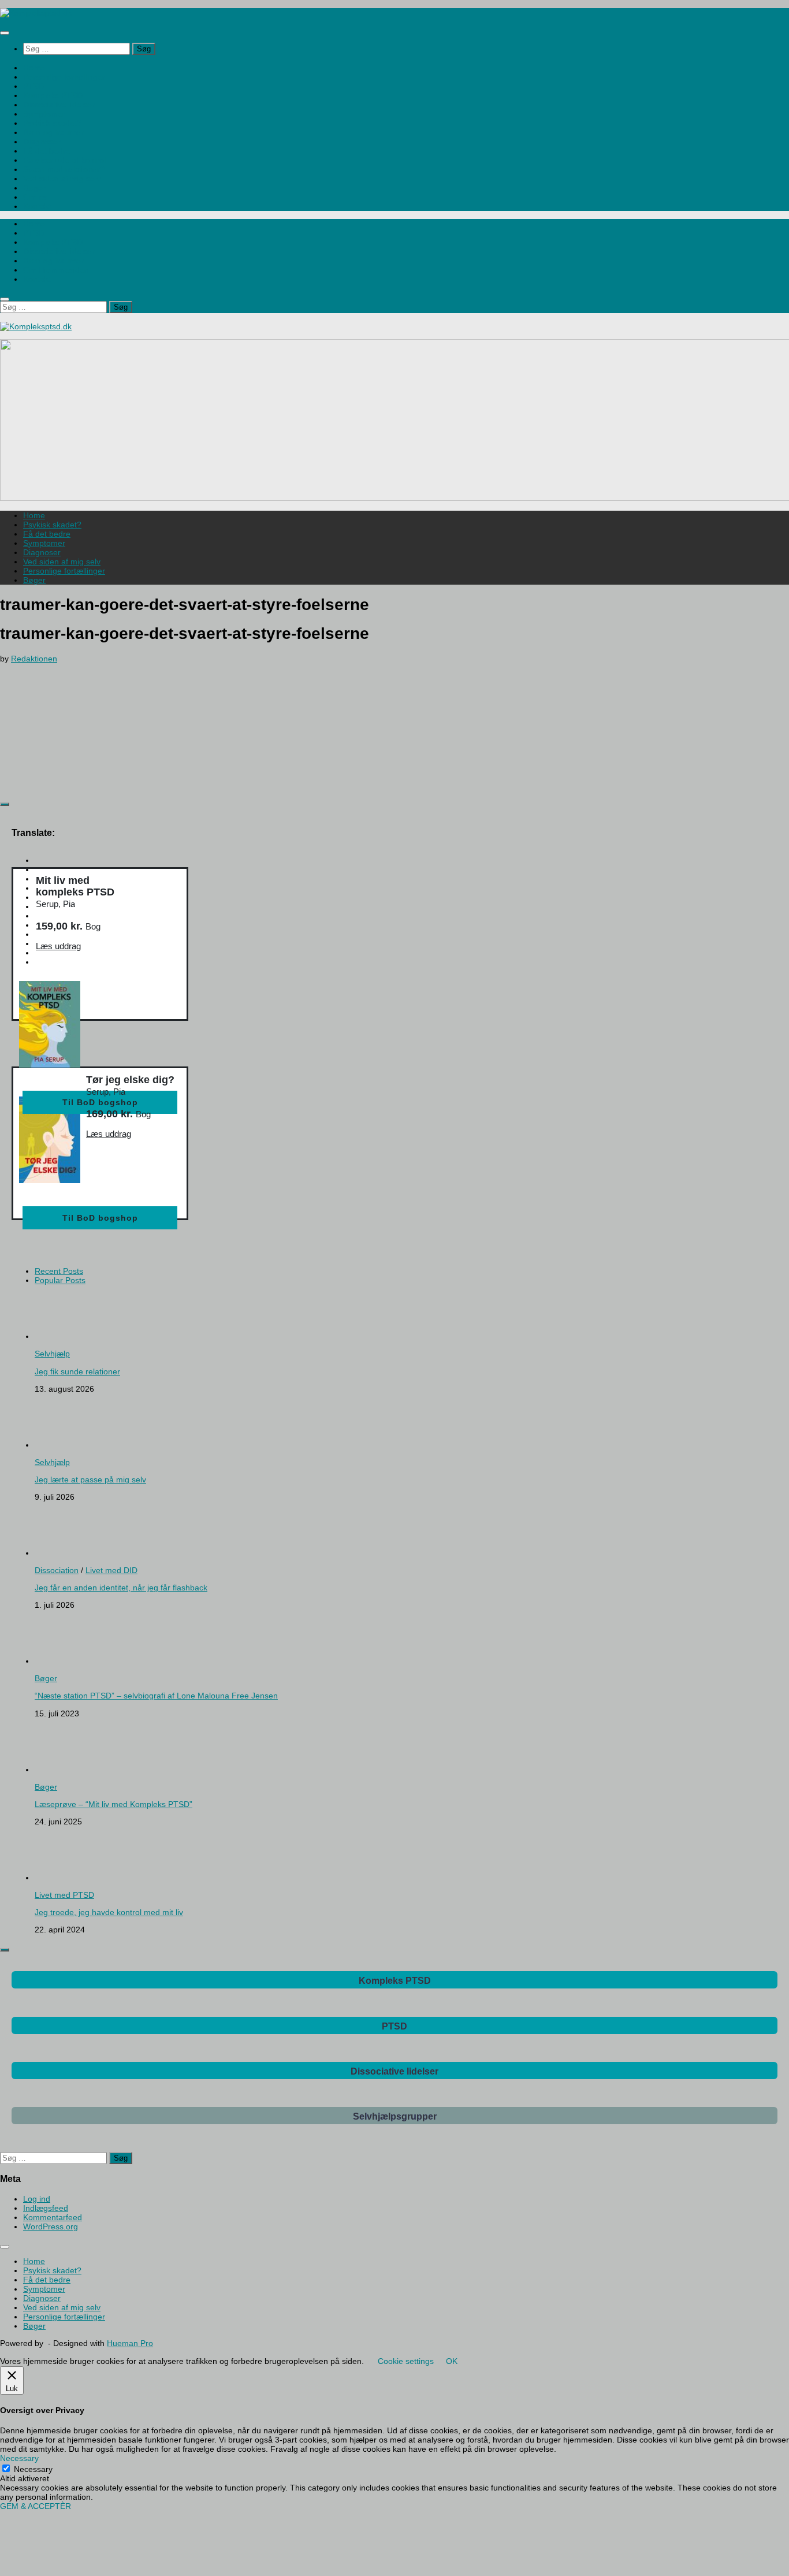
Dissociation (57, 1570)
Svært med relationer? (64, 169)
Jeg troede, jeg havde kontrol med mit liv (109, 1912)
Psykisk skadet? (52, 123)
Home (34, 68)
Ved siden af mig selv (62, 179)
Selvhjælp (52, 1354)
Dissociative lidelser (59, 105)
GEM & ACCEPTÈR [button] (36, 2506)
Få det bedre (47, 151)
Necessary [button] (19, 2458)
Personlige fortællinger (64, 77)
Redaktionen (34, 659)
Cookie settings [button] (406, 2361)
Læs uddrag (58, 946)
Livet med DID (111, 1570)
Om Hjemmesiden (56, 270)
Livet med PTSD (64, 1895)
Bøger (34, 188)
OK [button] (452, 2361)
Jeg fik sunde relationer (77, 1371)
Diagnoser (42, 142)
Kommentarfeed (53, 2217)
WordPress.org (51, 2226)
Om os (35, 197)
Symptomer (44, 114)
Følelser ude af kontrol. (66, 160)
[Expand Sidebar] (5, 804)
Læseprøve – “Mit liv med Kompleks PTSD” (113, 1804)
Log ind (37, 2199)
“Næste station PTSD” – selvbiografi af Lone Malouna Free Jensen (156, 1696)
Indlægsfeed (46, 2208)
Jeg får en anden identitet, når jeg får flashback (121, 1588)
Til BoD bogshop (100, 1102)
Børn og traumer (53, 132)
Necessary (33, 2469)
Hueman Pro (130, 2343)
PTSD (34, 86)
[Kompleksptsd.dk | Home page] (36, 13)
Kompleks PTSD (53, 95)
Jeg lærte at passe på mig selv (90, 1480)
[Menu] (5, 33)
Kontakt (37, 206)
